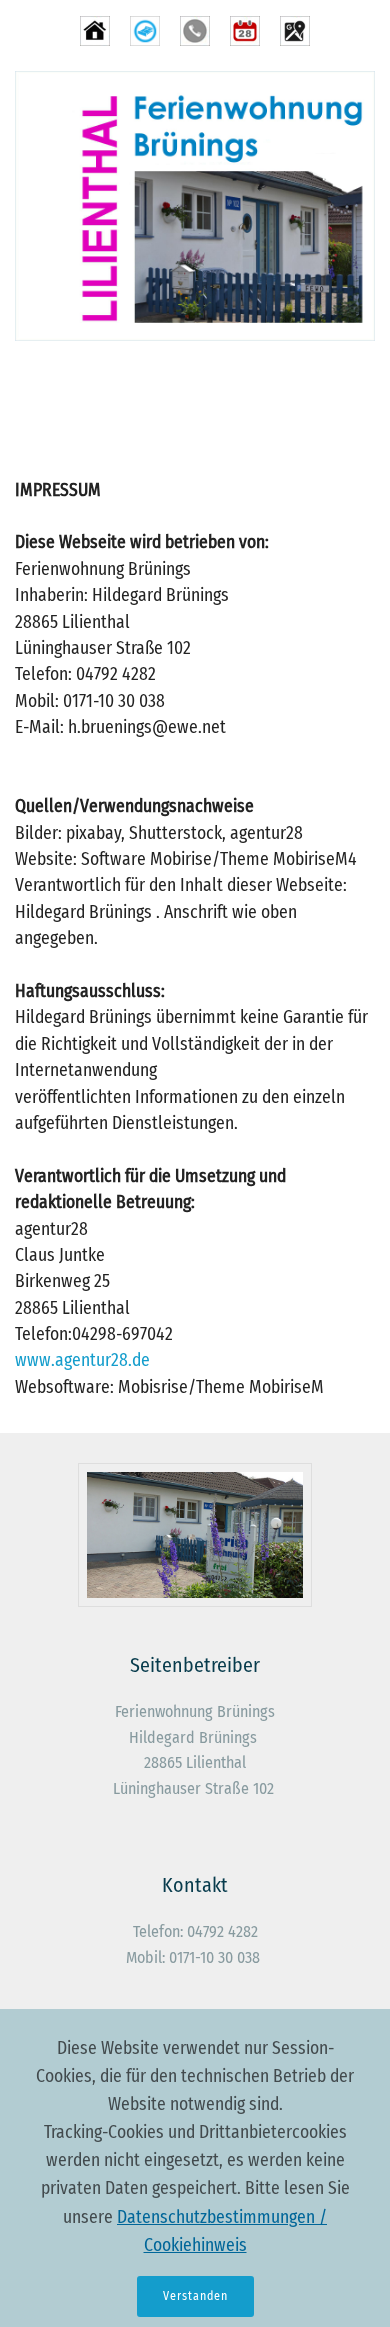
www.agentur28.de (82, 1360)
